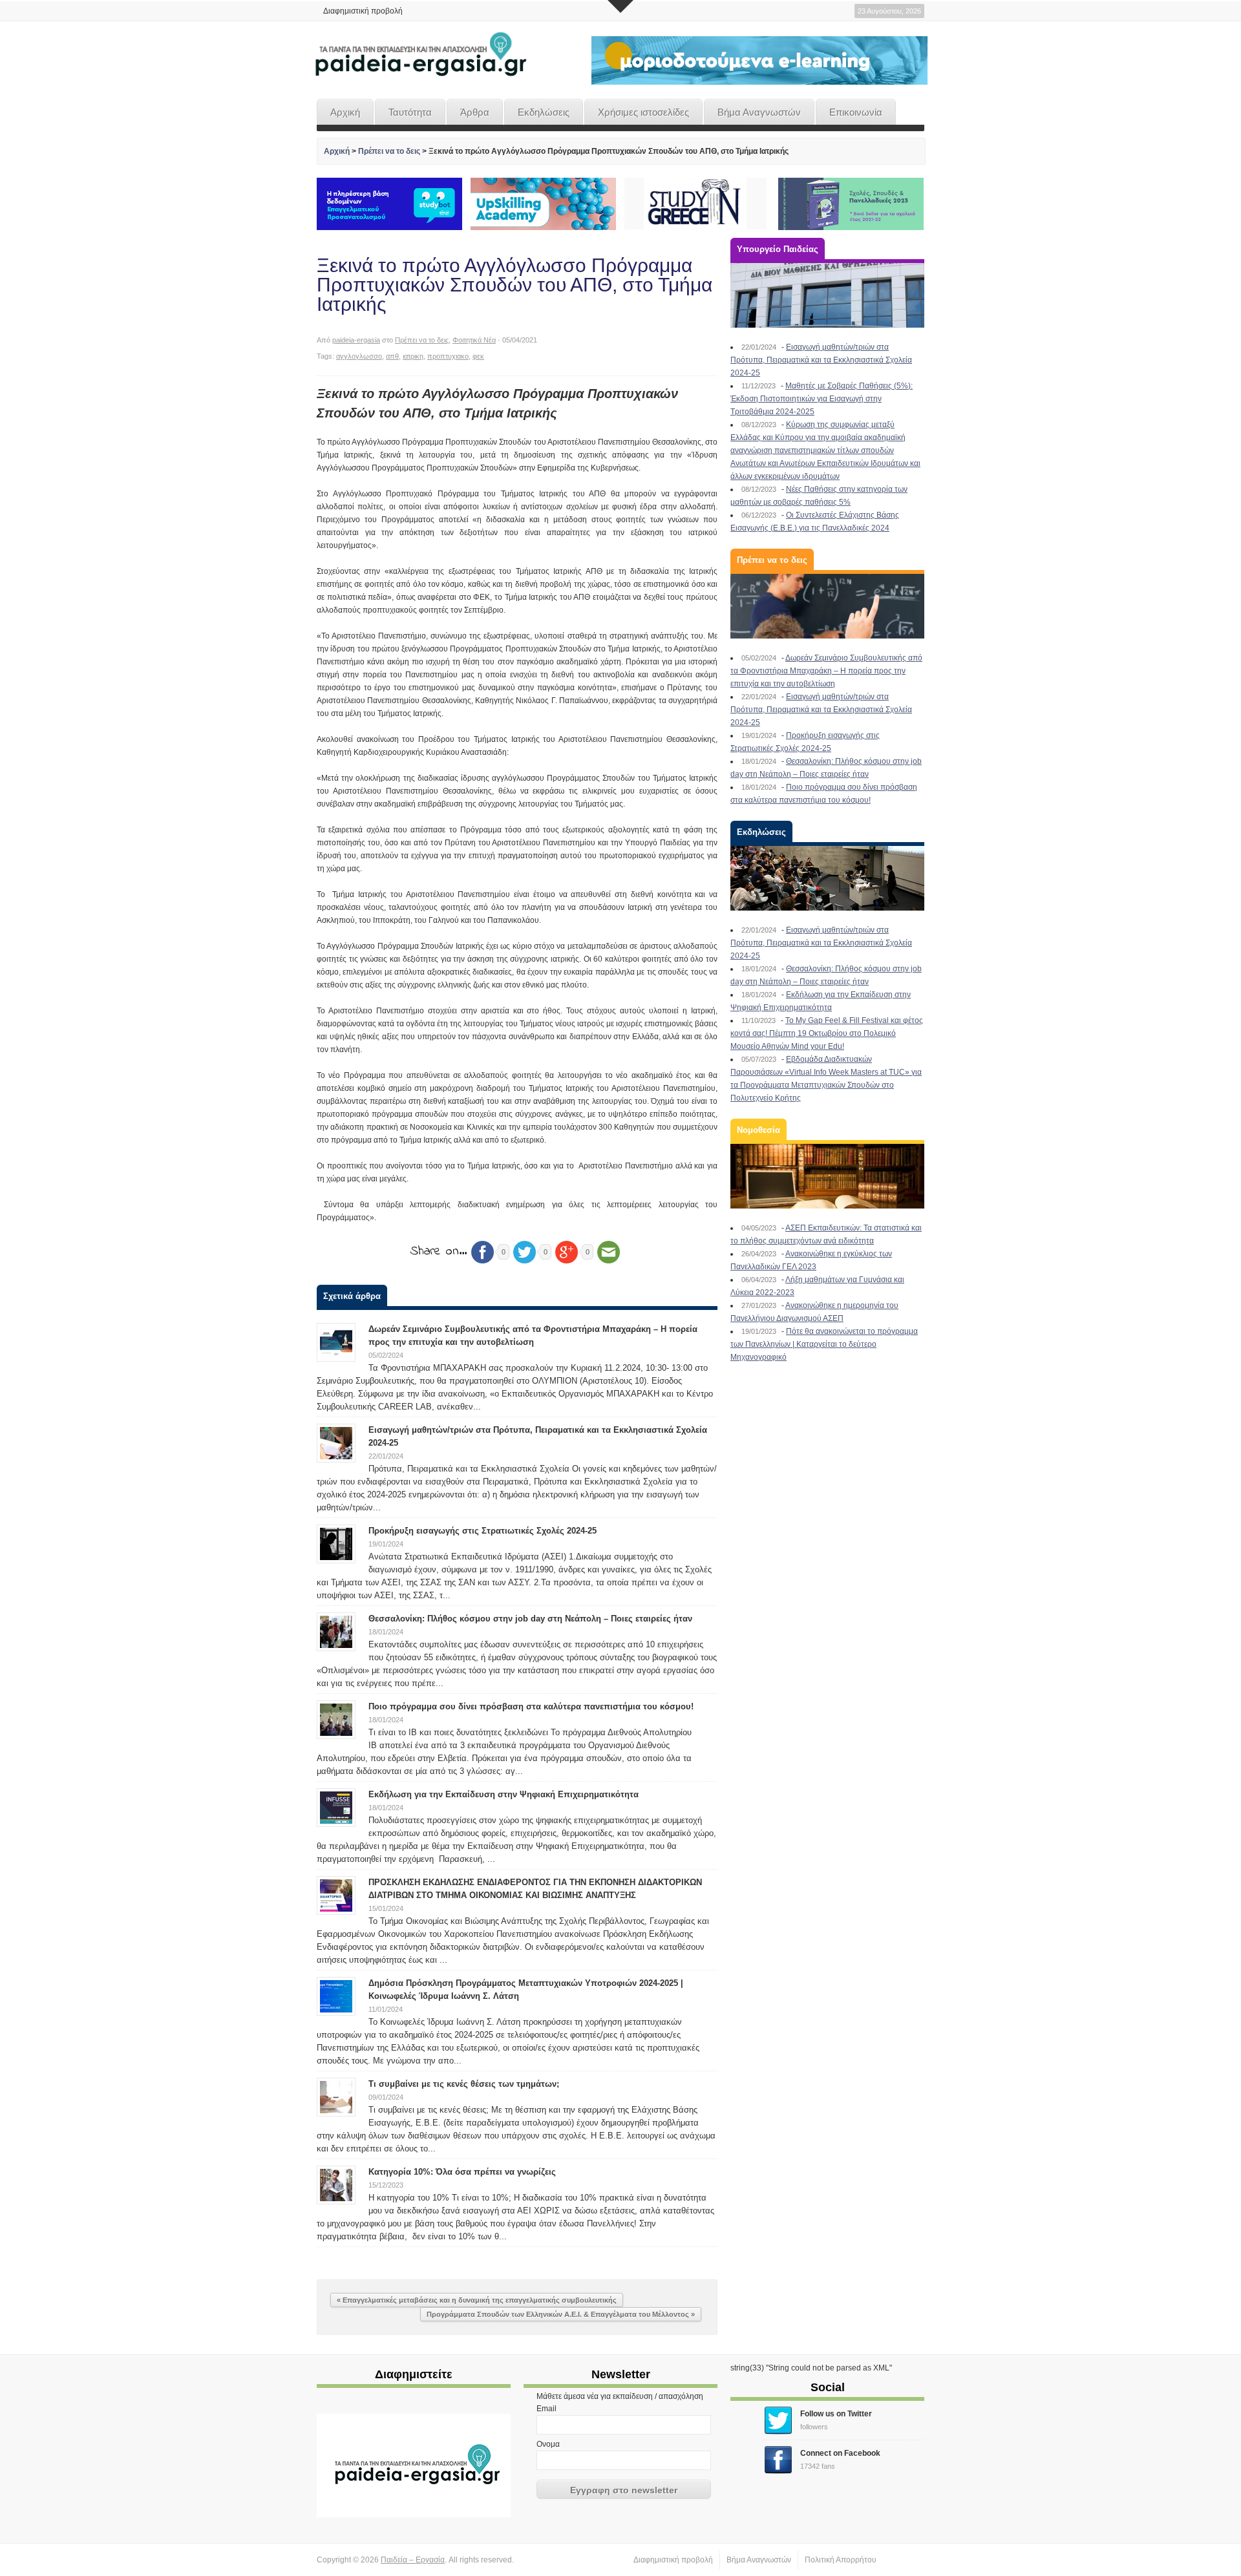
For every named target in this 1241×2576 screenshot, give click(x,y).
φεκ (478, 356)
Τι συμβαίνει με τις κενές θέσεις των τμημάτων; (464, 2084)
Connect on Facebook (840, 2453)
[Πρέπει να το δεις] (827, 606)
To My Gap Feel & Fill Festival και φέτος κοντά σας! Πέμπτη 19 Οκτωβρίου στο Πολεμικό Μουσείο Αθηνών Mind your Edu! (827, 1033)
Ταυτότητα (410, 112)
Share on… (439, 1251)
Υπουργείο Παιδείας (778, 249)
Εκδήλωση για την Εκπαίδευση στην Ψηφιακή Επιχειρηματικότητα (504, 1794)
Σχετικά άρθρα (352, 1296)
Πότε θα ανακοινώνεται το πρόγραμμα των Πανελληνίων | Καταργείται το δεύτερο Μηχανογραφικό (824, 1344)
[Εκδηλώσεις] (827, 878)
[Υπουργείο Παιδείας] (827, 295)
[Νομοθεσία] (827, 1176)
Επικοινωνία (856, 112)
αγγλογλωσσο (359, 356)
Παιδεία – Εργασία (413, 2560)
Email (546, 2409)
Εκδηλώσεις (544, 112)
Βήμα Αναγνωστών (759, 112)
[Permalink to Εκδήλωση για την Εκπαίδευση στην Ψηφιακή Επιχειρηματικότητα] (336, 1807)
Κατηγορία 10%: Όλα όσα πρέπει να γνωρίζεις (462, 2172)
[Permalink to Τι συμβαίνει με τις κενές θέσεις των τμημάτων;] (336, 2096)
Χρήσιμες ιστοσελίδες (643, 112)
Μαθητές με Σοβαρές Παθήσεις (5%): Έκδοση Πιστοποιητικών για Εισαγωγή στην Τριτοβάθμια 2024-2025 (822, 399)
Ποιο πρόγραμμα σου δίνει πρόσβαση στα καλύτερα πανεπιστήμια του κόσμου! (531, 1706)
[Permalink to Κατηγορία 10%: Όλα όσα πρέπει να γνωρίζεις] (336, 2184)
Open (620, 6)
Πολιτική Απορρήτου (841, 2560)
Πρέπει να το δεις (389, 151)
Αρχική (345, 112)
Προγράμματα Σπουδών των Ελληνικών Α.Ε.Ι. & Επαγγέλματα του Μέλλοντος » (561, 2314)
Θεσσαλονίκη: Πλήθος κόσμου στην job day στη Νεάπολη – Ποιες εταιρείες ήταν (530, 1619)
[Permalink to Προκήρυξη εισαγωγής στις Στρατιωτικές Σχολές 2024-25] (336, 1543)
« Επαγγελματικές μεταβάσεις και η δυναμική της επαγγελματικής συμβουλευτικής (477, 2300)
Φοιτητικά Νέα (474, 340)
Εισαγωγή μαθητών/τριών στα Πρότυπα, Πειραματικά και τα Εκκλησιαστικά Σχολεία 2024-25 (821, 360)
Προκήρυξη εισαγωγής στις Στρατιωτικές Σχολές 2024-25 (483, 1531)
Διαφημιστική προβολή (363, 11)
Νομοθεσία (758, 1130)
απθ (392, 356)
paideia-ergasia (356, 340)
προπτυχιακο (448, 356)
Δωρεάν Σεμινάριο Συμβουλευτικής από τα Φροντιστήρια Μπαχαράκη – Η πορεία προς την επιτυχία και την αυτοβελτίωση (826, 671)
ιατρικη (413, 356)
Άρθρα (475, 112)
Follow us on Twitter (836, 2414)
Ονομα (548, 2444)
